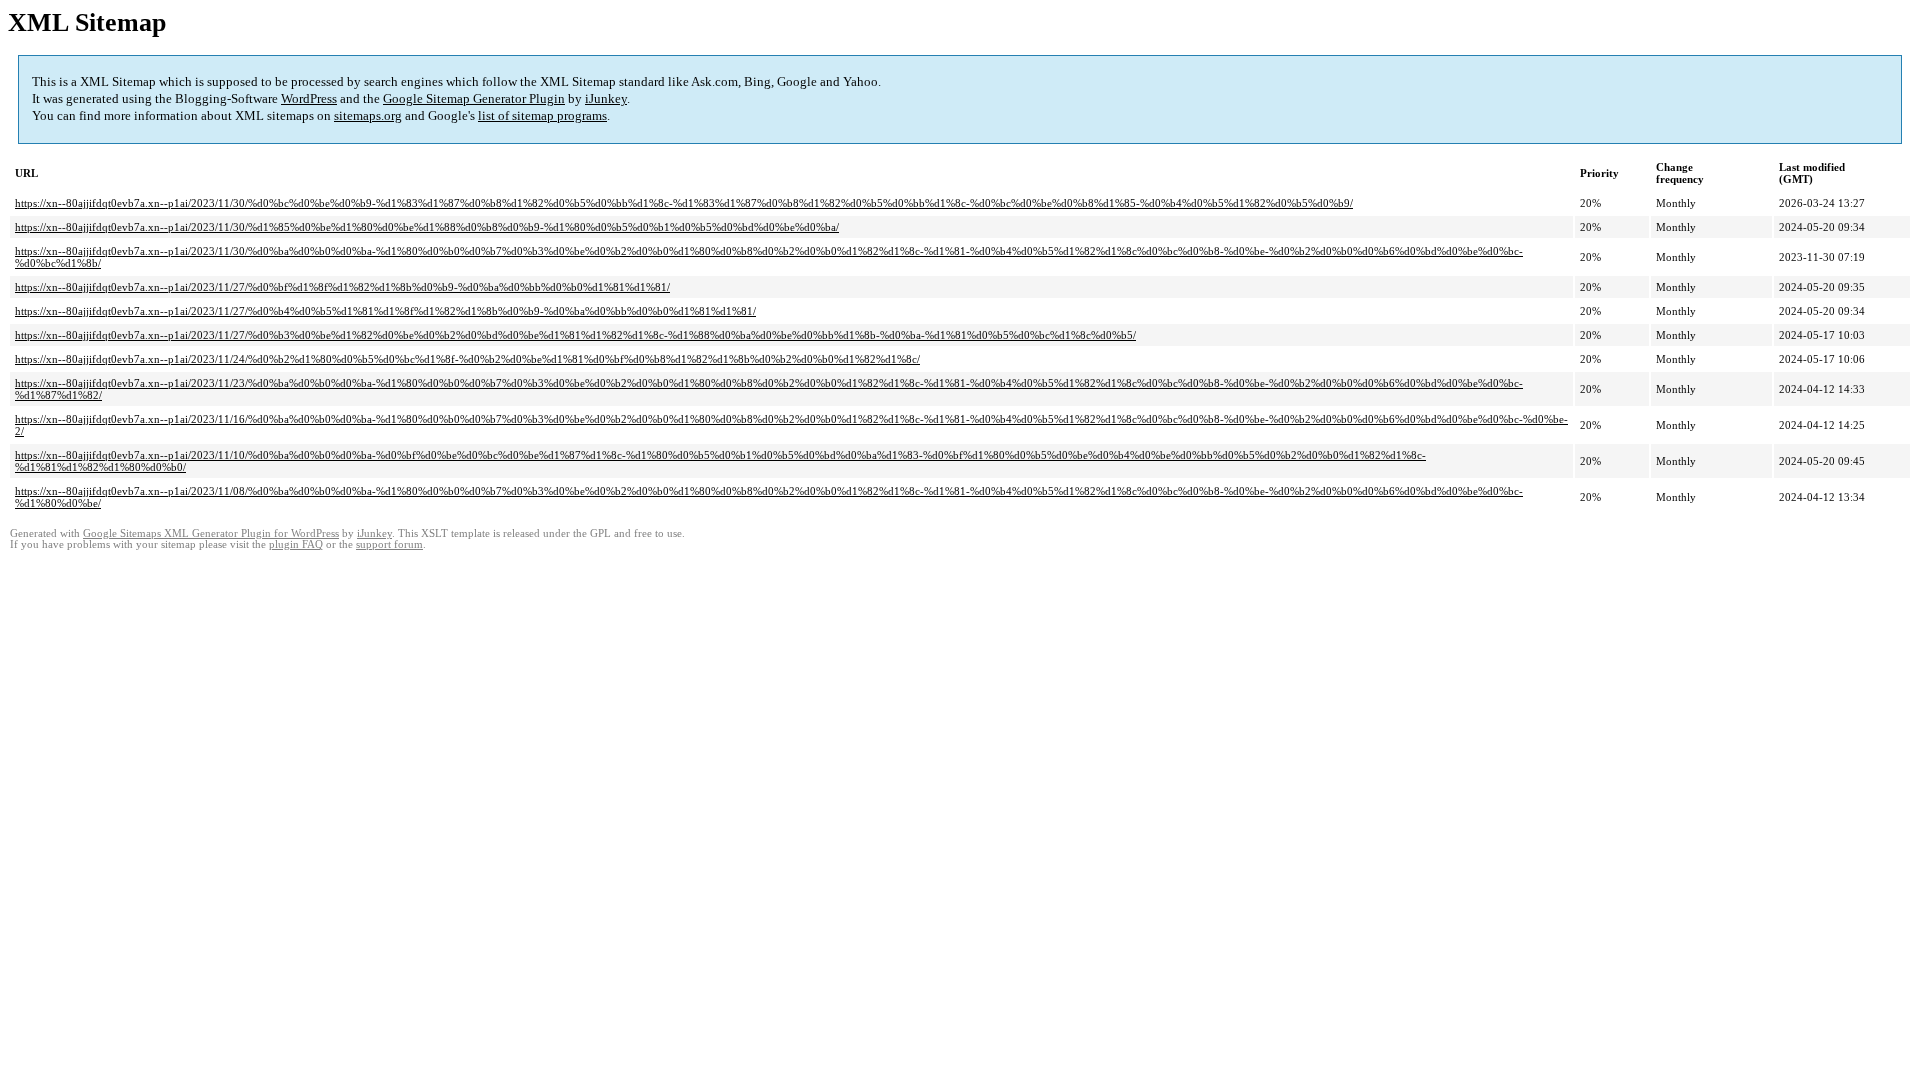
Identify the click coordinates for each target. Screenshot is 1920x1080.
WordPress (309, 98)
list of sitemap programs (542, 115)
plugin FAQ (296, 544)
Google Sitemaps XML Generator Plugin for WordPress (211, 533)
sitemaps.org (368, 115)
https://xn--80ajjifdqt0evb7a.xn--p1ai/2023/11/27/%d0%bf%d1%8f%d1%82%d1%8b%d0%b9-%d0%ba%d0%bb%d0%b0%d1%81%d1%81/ (342, 287)
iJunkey (606, 98)
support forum (389, 544)
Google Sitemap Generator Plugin (474, 98)
